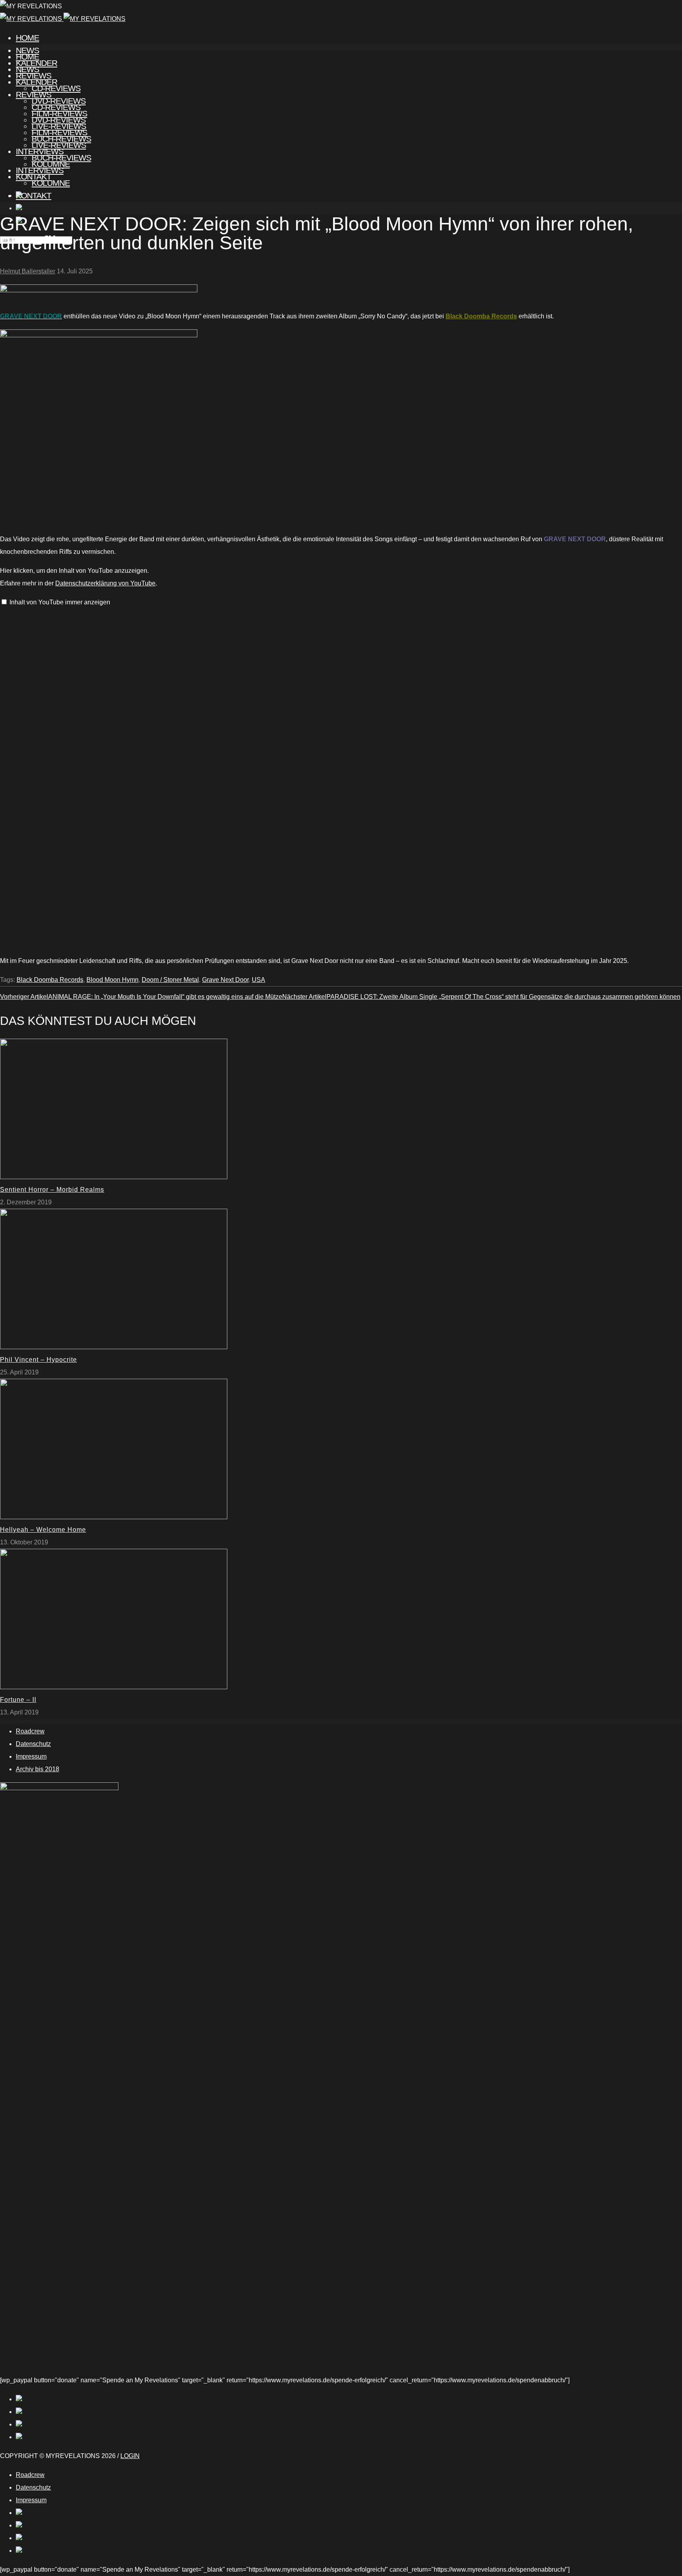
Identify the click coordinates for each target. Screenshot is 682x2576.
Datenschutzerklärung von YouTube (105, 583)
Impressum (31, 1756)
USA (259, 980)
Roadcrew (30, 1731)
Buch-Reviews (61, 158)
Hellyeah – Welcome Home (43, 1530)
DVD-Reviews (59, 120)
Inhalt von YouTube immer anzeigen (60, 602)
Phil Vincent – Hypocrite (38, 1360)
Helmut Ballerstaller (28, 271)
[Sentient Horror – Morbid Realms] (114, 1177)
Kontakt (34, 195)
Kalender (37, 82)
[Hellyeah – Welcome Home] (114, 1517)
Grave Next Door (225, 980)
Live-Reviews (59, 145)
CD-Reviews (56, 107)
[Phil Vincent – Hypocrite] (114, 1347)
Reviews (34, 94)
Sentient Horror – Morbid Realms (52, 1190)
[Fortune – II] (114, 1687)
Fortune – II (18, 1700)
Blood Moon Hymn (112, 980)
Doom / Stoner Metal (170, 980)
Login (130, 2456)
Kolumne (51, 183)
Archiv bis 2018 (37, 1769)
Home (27, 38)
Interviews (40, 170)
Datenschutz (33, 1744)
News (27, 69)
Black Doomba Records (481, 316)
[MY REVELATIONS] (63, 19)
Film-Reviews (59, 132)
